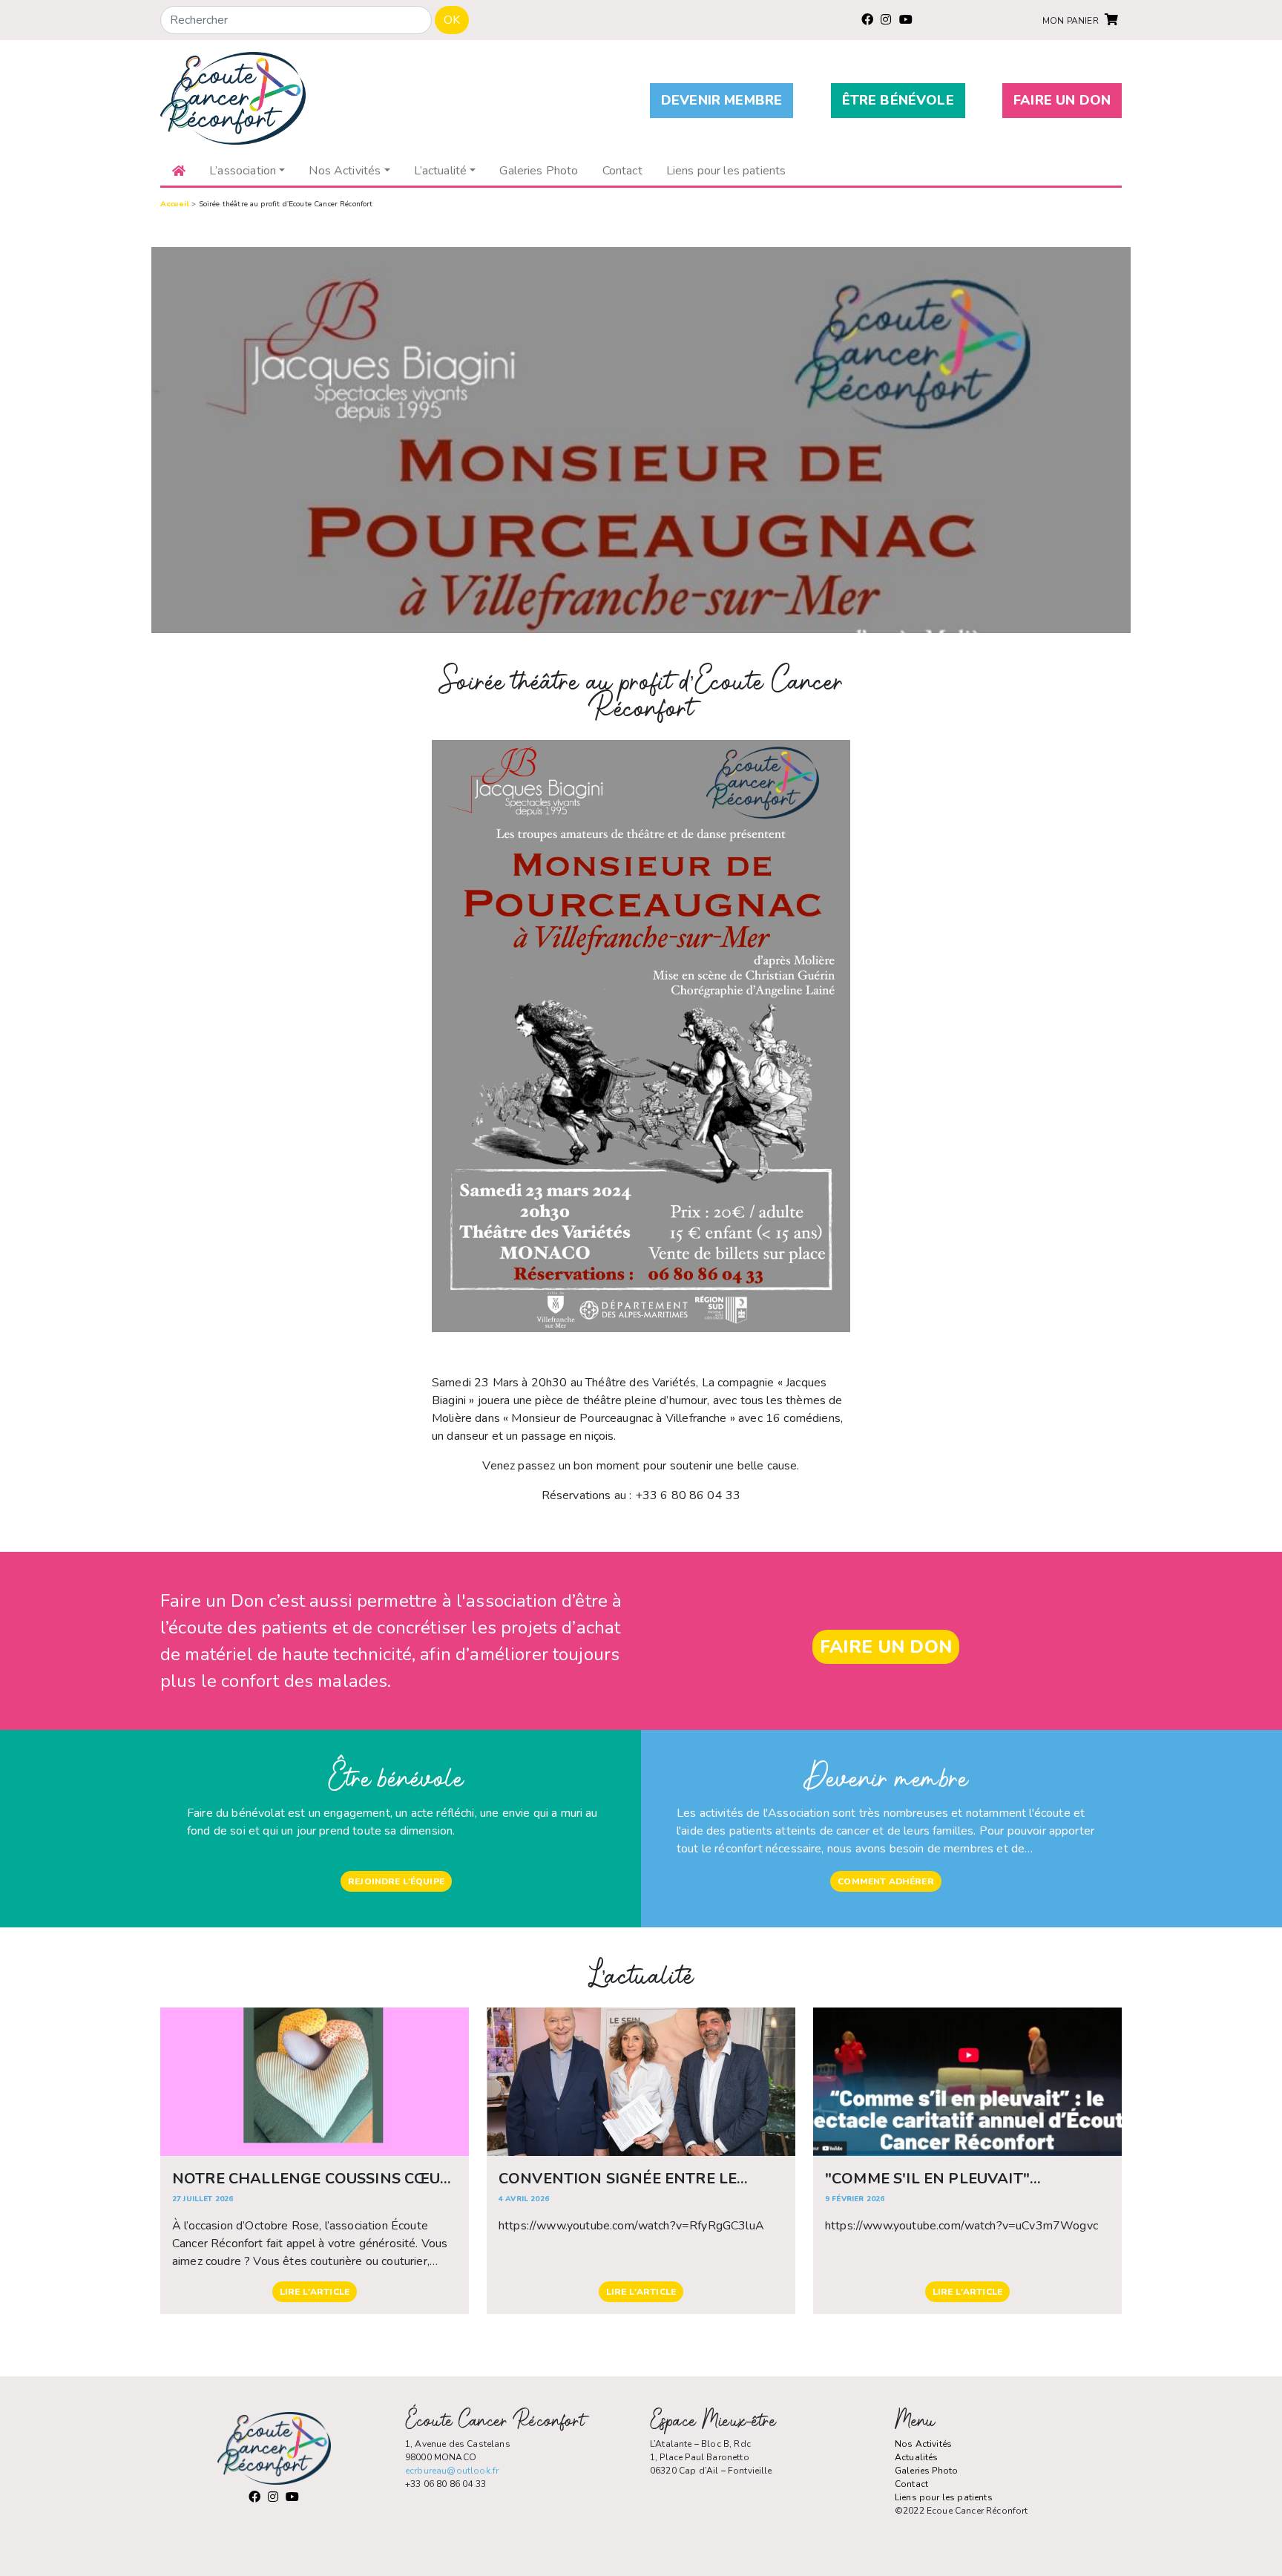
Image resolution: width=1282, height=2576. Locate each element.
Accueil (175, 204)
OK (452, 20)
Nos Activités (923, 2444)
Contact (911, 2484)
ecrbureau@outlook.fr (452, 2471)
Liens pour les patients (944, 2497)
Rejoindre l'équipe (396, 1881)
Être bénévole (898, 100)
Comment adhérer (885, 1881)
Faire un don (1062, 100)
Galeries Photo (926, 2471)
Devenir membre (721, 100)
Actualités (917, 2457)
